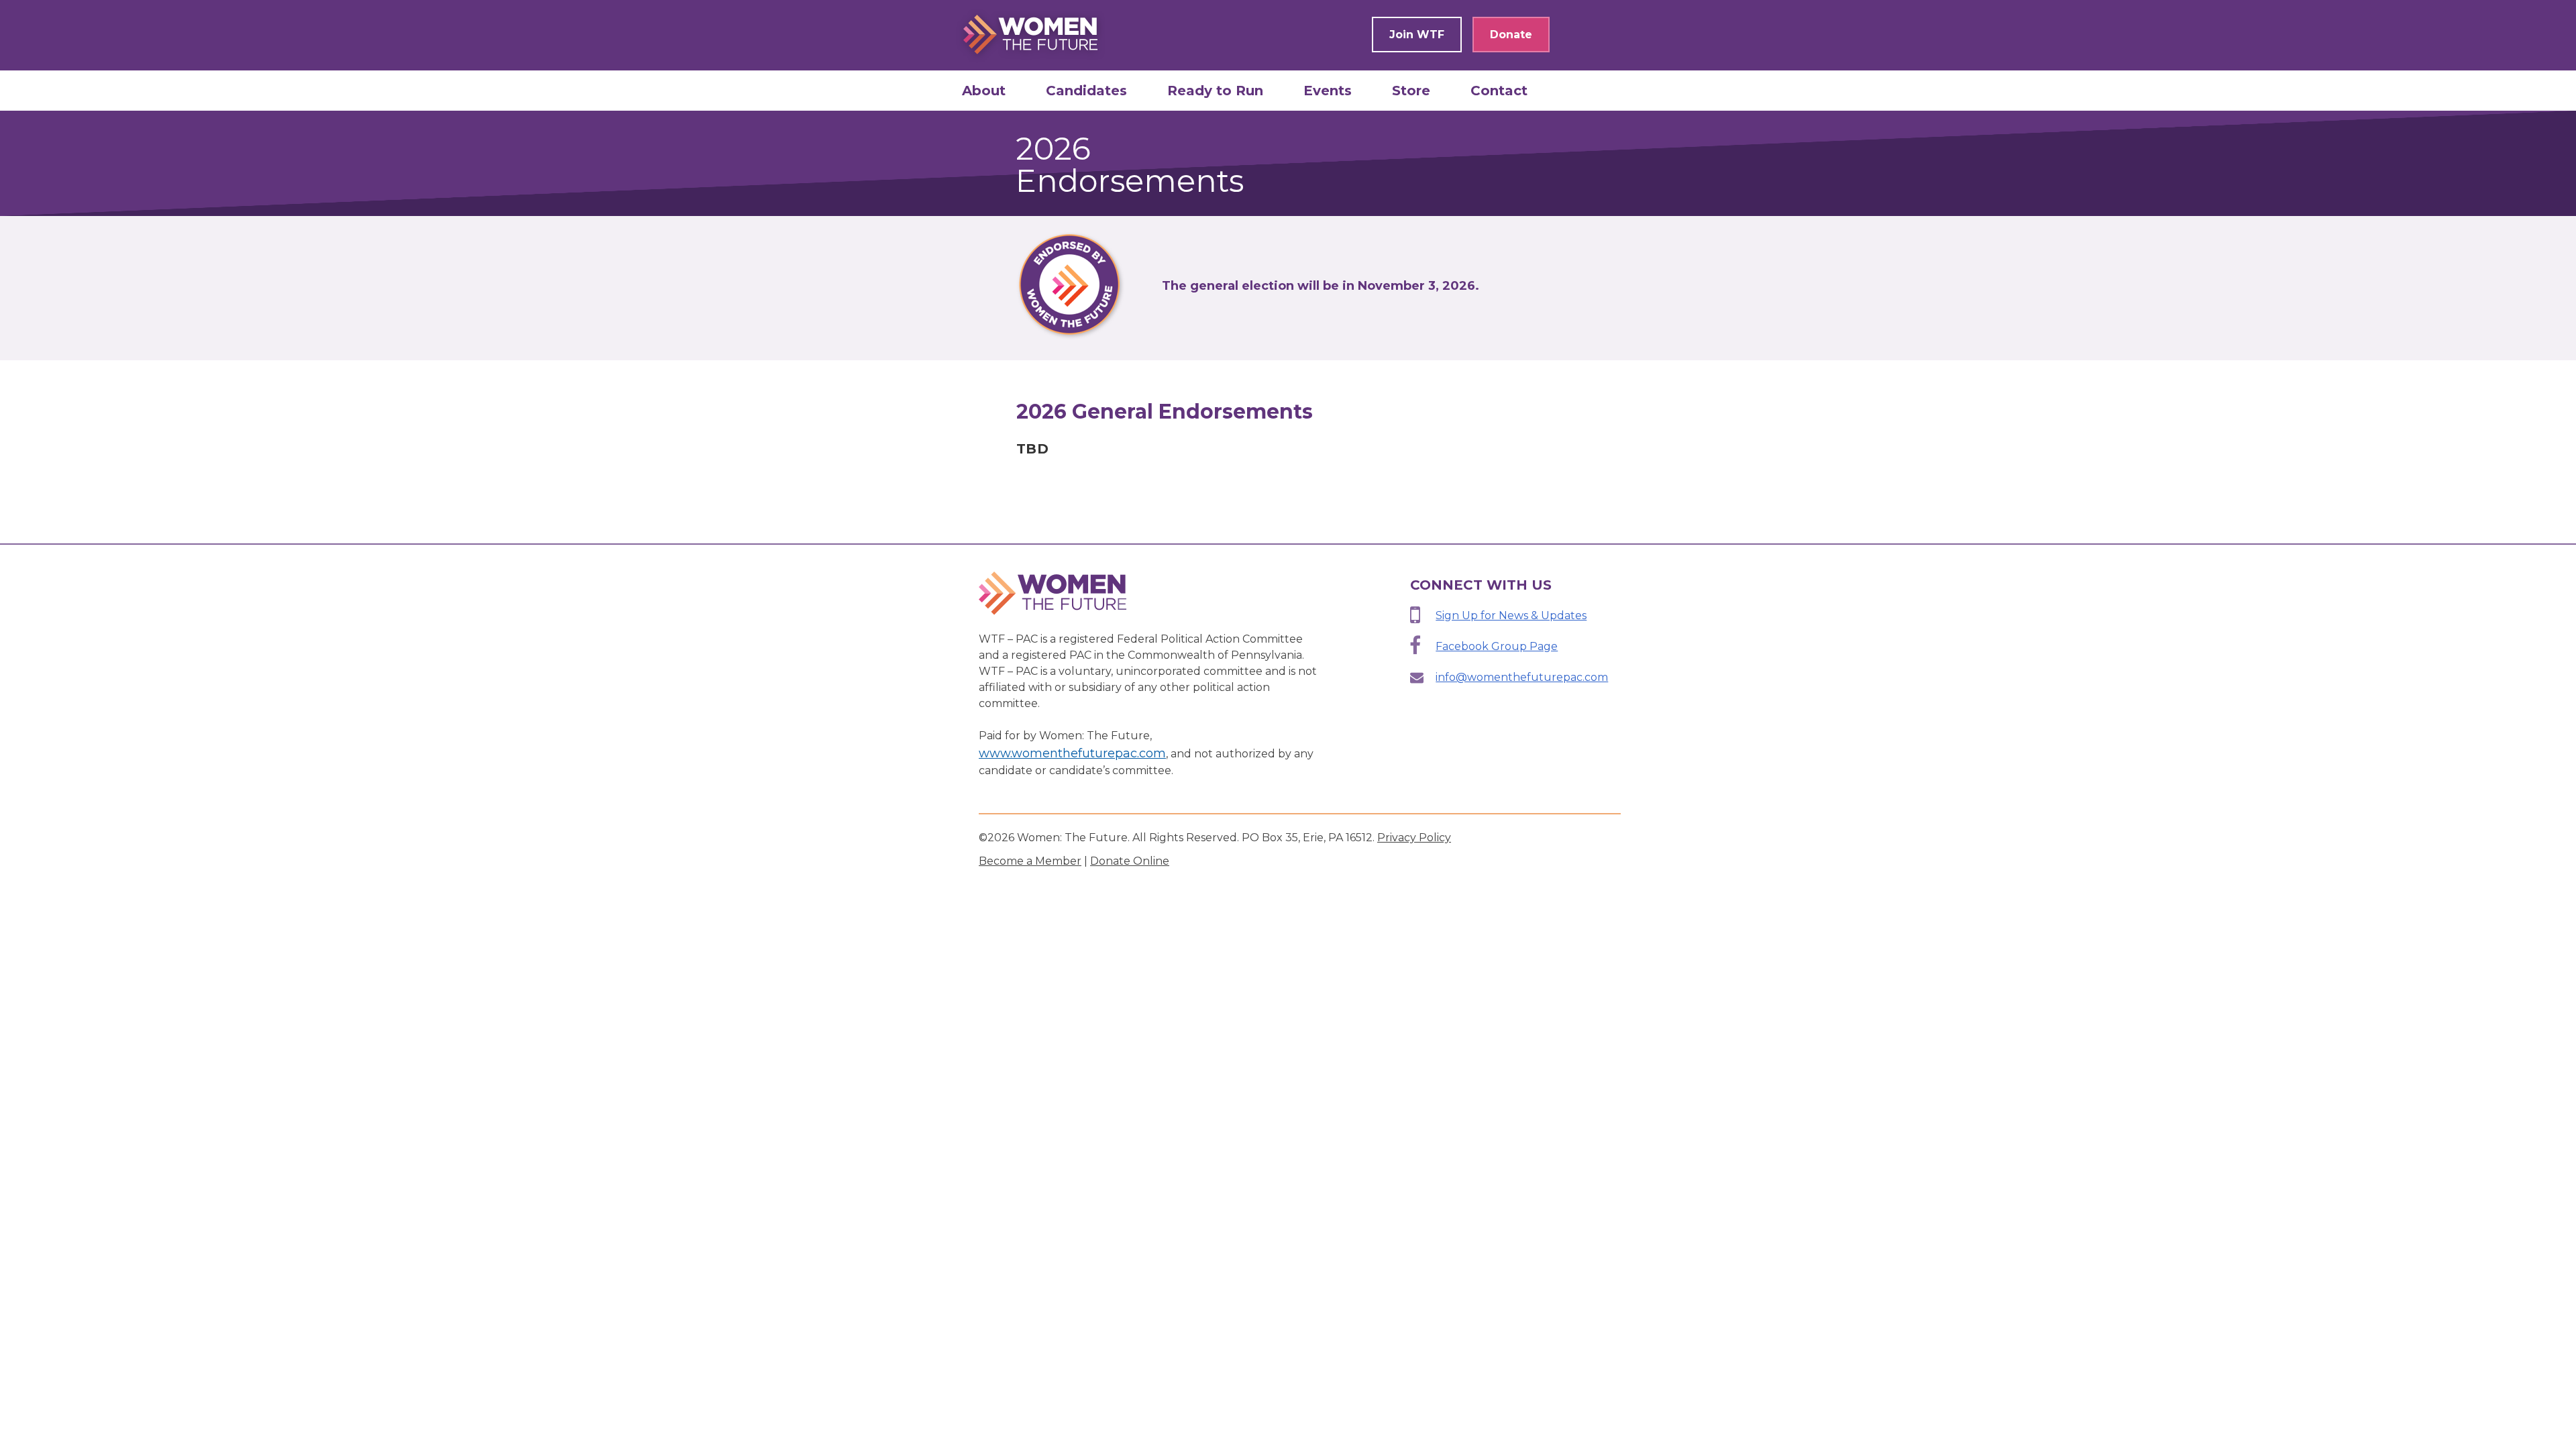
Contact (1499, 91)
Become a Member (1030, 861)
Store (1411, 91)
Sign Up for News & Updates (1511, 615)
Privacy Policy (1414, 838)
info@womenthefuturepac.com (1522, 677)
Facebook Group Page (1497, 646)
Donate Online (1130, 861)
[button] (984, 91)
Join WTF (1417, 35)
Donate (1511, 35)
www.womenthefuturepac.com (1072, 753)
